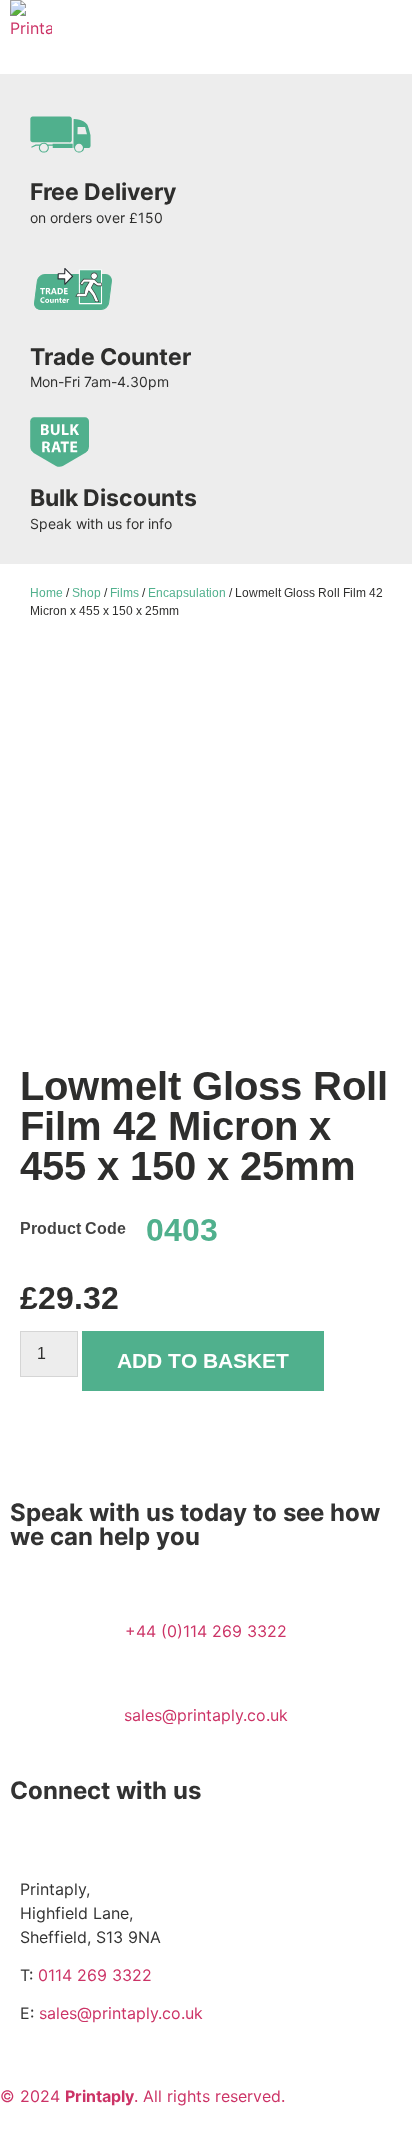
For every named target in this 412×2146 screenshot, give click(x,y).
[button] (388, 23)
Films (124, 593)
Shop (86, 593)
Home (46, 593)
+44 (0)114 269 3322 (206, 1631)
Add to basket (203, 1360)
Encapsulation (187, 593)
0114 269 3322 (95, 1975)
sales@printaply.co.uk (206, 1715)
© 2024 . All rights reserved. (142, 2096)
